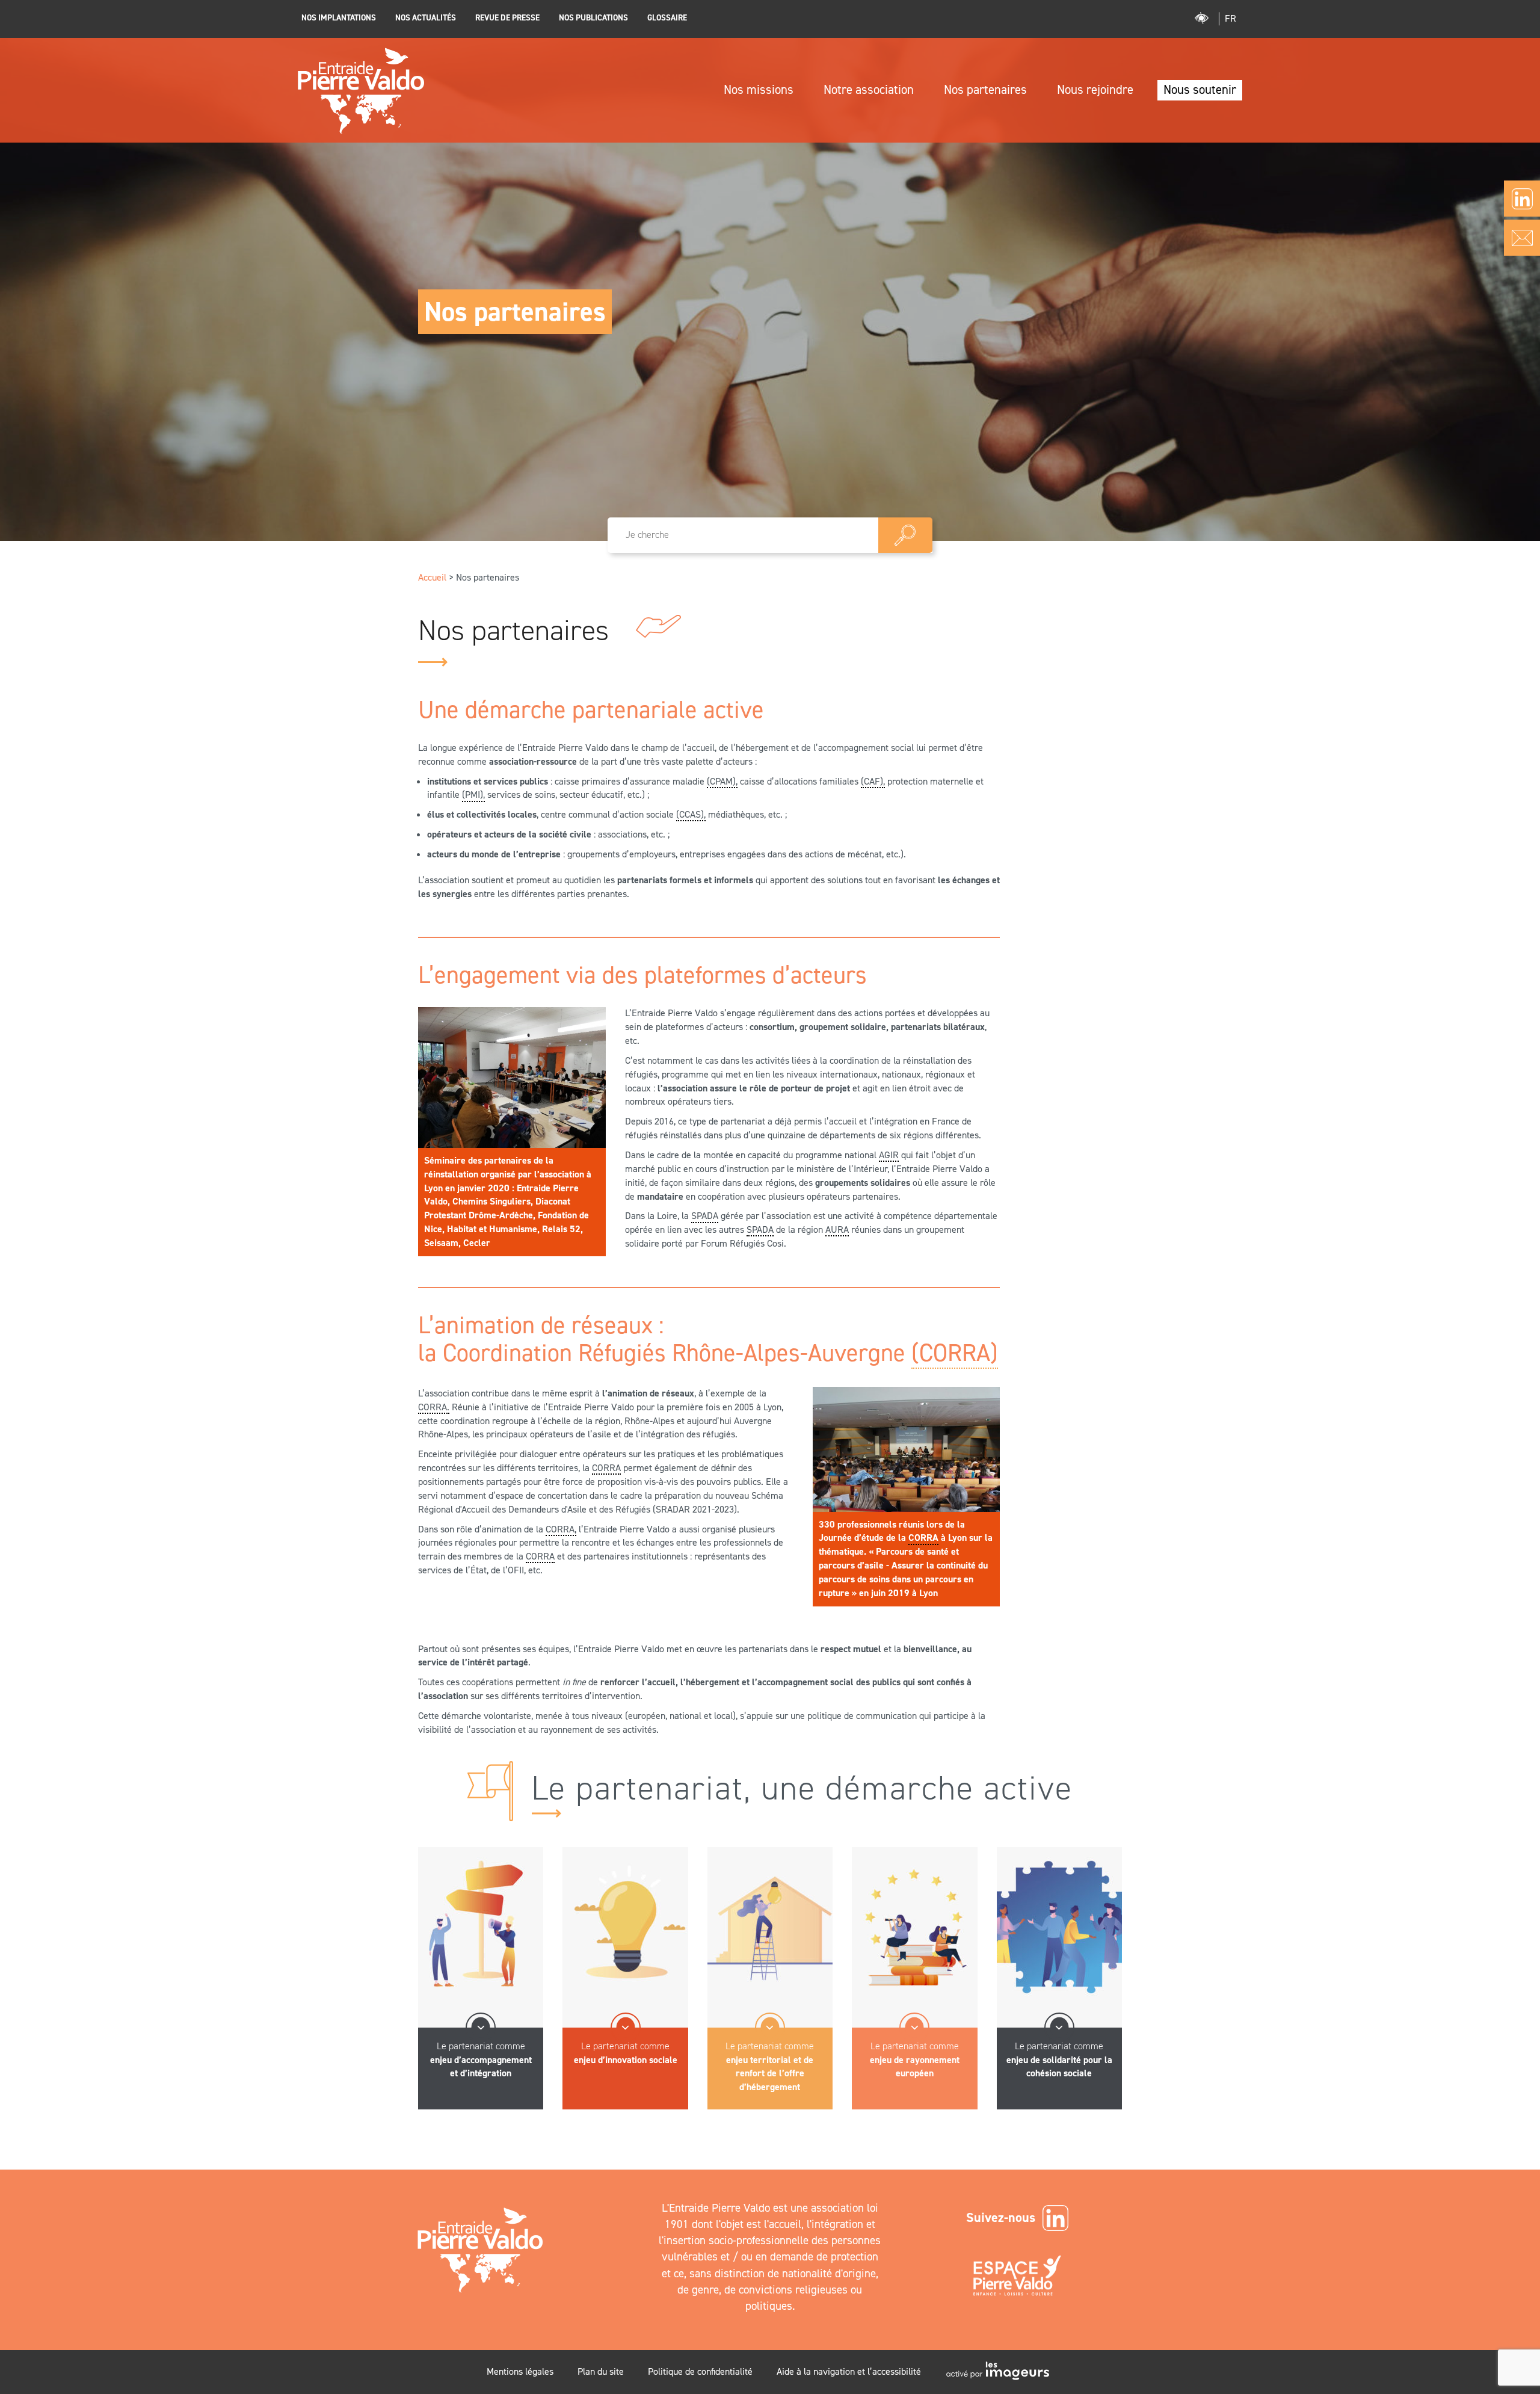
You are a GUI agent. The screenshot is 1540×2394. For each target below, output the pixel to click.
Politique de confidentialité (700, 2371)
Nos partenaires (985, 90)
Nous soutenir (1200, 90)
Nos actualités (426, 17)
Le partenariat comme (481, 2060)
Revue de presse (507, 17)
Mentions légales (520, 2371)
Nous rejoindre (1095, 90)
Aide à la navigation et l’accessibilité (849, 2371)
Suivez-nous (1001, 2217)
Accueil (432, 577)
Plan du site (601, 2371)
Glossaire (667, 17)
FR (1230, 18)
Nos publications (593, 17)
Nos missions (759, 90)
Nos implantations (339, 17)
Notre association (869, 90)
